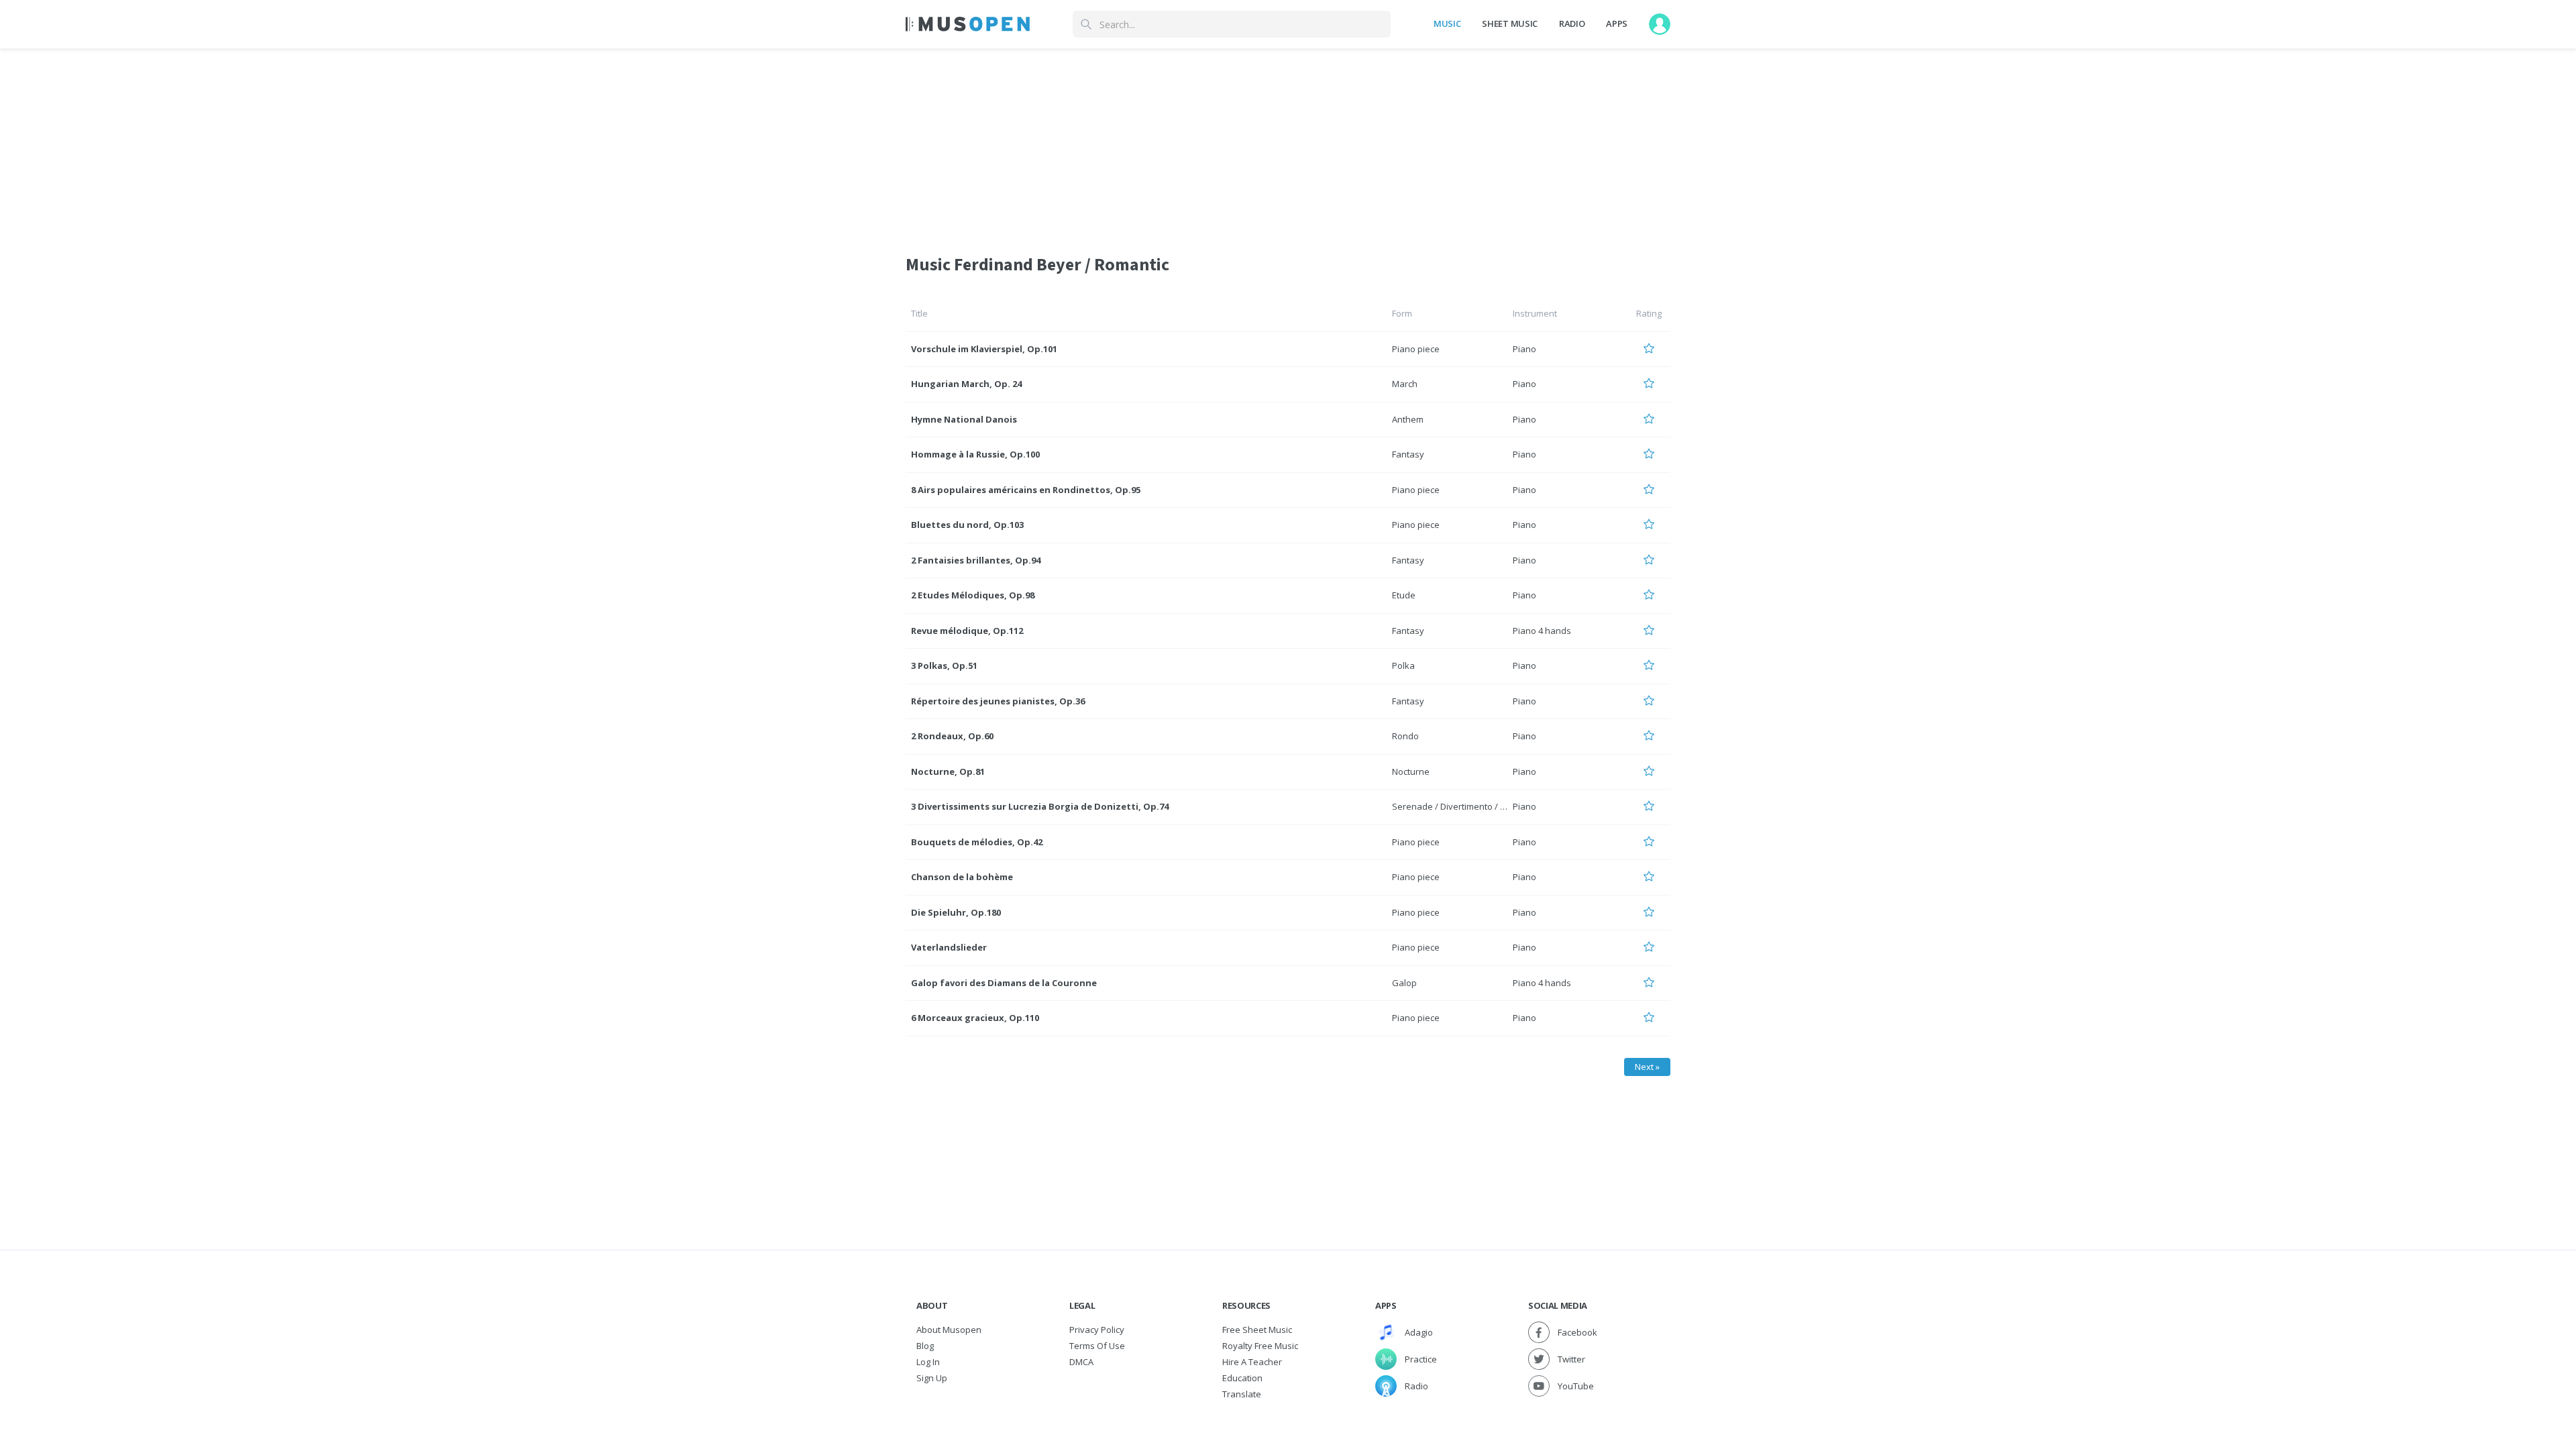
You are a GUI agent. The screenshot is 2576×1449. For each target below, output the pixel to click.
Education (1242, 1378)
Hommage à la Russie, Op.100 (975, 454)
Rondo (1405, 736)
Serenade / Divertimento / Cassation (1466, 806)
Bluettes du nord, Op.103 (967, 525)
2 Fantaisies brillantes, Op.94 (976, 560)
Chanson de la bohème (962, 877)
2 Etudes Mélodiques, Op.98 (973, 595)
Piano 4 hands (1542, 631)
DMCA (1081, 1362)
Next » (1647, 1067)
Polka (1403, 665)
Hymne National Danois (964, 419)
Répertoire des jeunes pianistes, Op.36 (998, 701)
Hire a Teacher (1252, 1362)
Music (1447, 23)
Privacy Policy (1097, 1330)
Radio (1572, 23)
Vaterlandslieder (949, 947)
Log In (928, 1362)
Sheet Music (1509, 23)
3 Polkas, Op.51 (944, 665)
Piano (1524, 349)
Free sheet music (1257, 1330)
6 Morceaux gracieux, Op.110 (975, 1018)
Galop (1404, 983)
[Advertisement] (1288, 143)
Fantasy (1408, 454)
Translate (1242, 1394)
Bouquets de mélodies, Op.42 (977, 842)
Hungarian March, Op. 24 (966, 384)
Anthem (1408, 419)
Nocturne (1411, 771)
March (1405, 384)
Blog (925, 1346)
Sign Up (932, 1378)
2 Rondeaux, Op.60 (952, 736)
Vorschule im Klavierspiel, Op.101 (984, 349)
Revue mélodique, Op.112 (967, 631)
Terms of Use (1097, 1346)
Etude (1404, 595)
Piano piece (1416, 349)
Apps (1617, 23)
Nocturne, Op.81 (948, 771)
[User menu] (1660, 24)
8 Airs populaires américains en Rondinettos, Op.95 (1026, 490)
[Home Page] (968, 24)
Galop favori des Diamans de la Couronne (1004, 983)
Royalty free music (1260, 1346)
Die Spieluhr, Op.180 (956, 912)
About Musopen (949, 1330)
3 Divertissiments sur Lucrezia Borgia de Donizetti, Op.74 (1040, 806)
